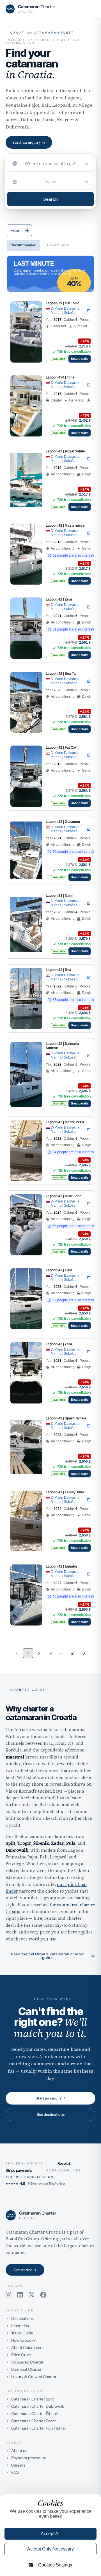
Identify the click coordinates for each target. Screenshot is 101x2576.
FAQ (15, 2472)
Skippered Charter (27, 2362)
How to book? (23, 2340)
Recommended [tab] (23, 245)
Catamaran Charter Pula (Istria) (39, 2428)
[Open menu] (91, 9)
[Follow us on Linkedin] (20, 2295)
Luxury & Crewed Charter (34, 2377)
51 (73, 1653)
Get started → (25, 2270)
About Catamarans (28, 2348)
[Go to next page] (84, 1653)
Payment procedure (29, 2458)
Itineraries (20, 2326)
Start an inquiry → (29, 142)
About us (19, 2451)
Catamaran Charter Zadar (34, 2421)
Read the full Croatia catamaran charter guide (53, 1956)
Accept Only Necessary (50, 2549)
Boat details (80, 359)
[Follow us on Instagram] (9, 2295)
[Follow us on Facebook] (43, 2295)
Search (50, 199)
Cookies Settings (55, 2565)
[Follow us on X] (32, 2295)
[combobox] (50, 164)
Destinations (22, 2318)
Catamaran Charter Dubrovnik (38, 2406)
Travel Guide (22, 2333)
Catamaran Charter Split (32, 2399)
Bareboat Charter (26, 2369)
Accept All (51, 2534)
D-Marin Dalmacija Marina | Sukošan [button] (65, 311)
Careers (18, 2465)
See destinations (51, 2114)
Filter (15, 230)
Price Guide (21, 2355)
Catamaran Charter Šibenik (35, 2414)
